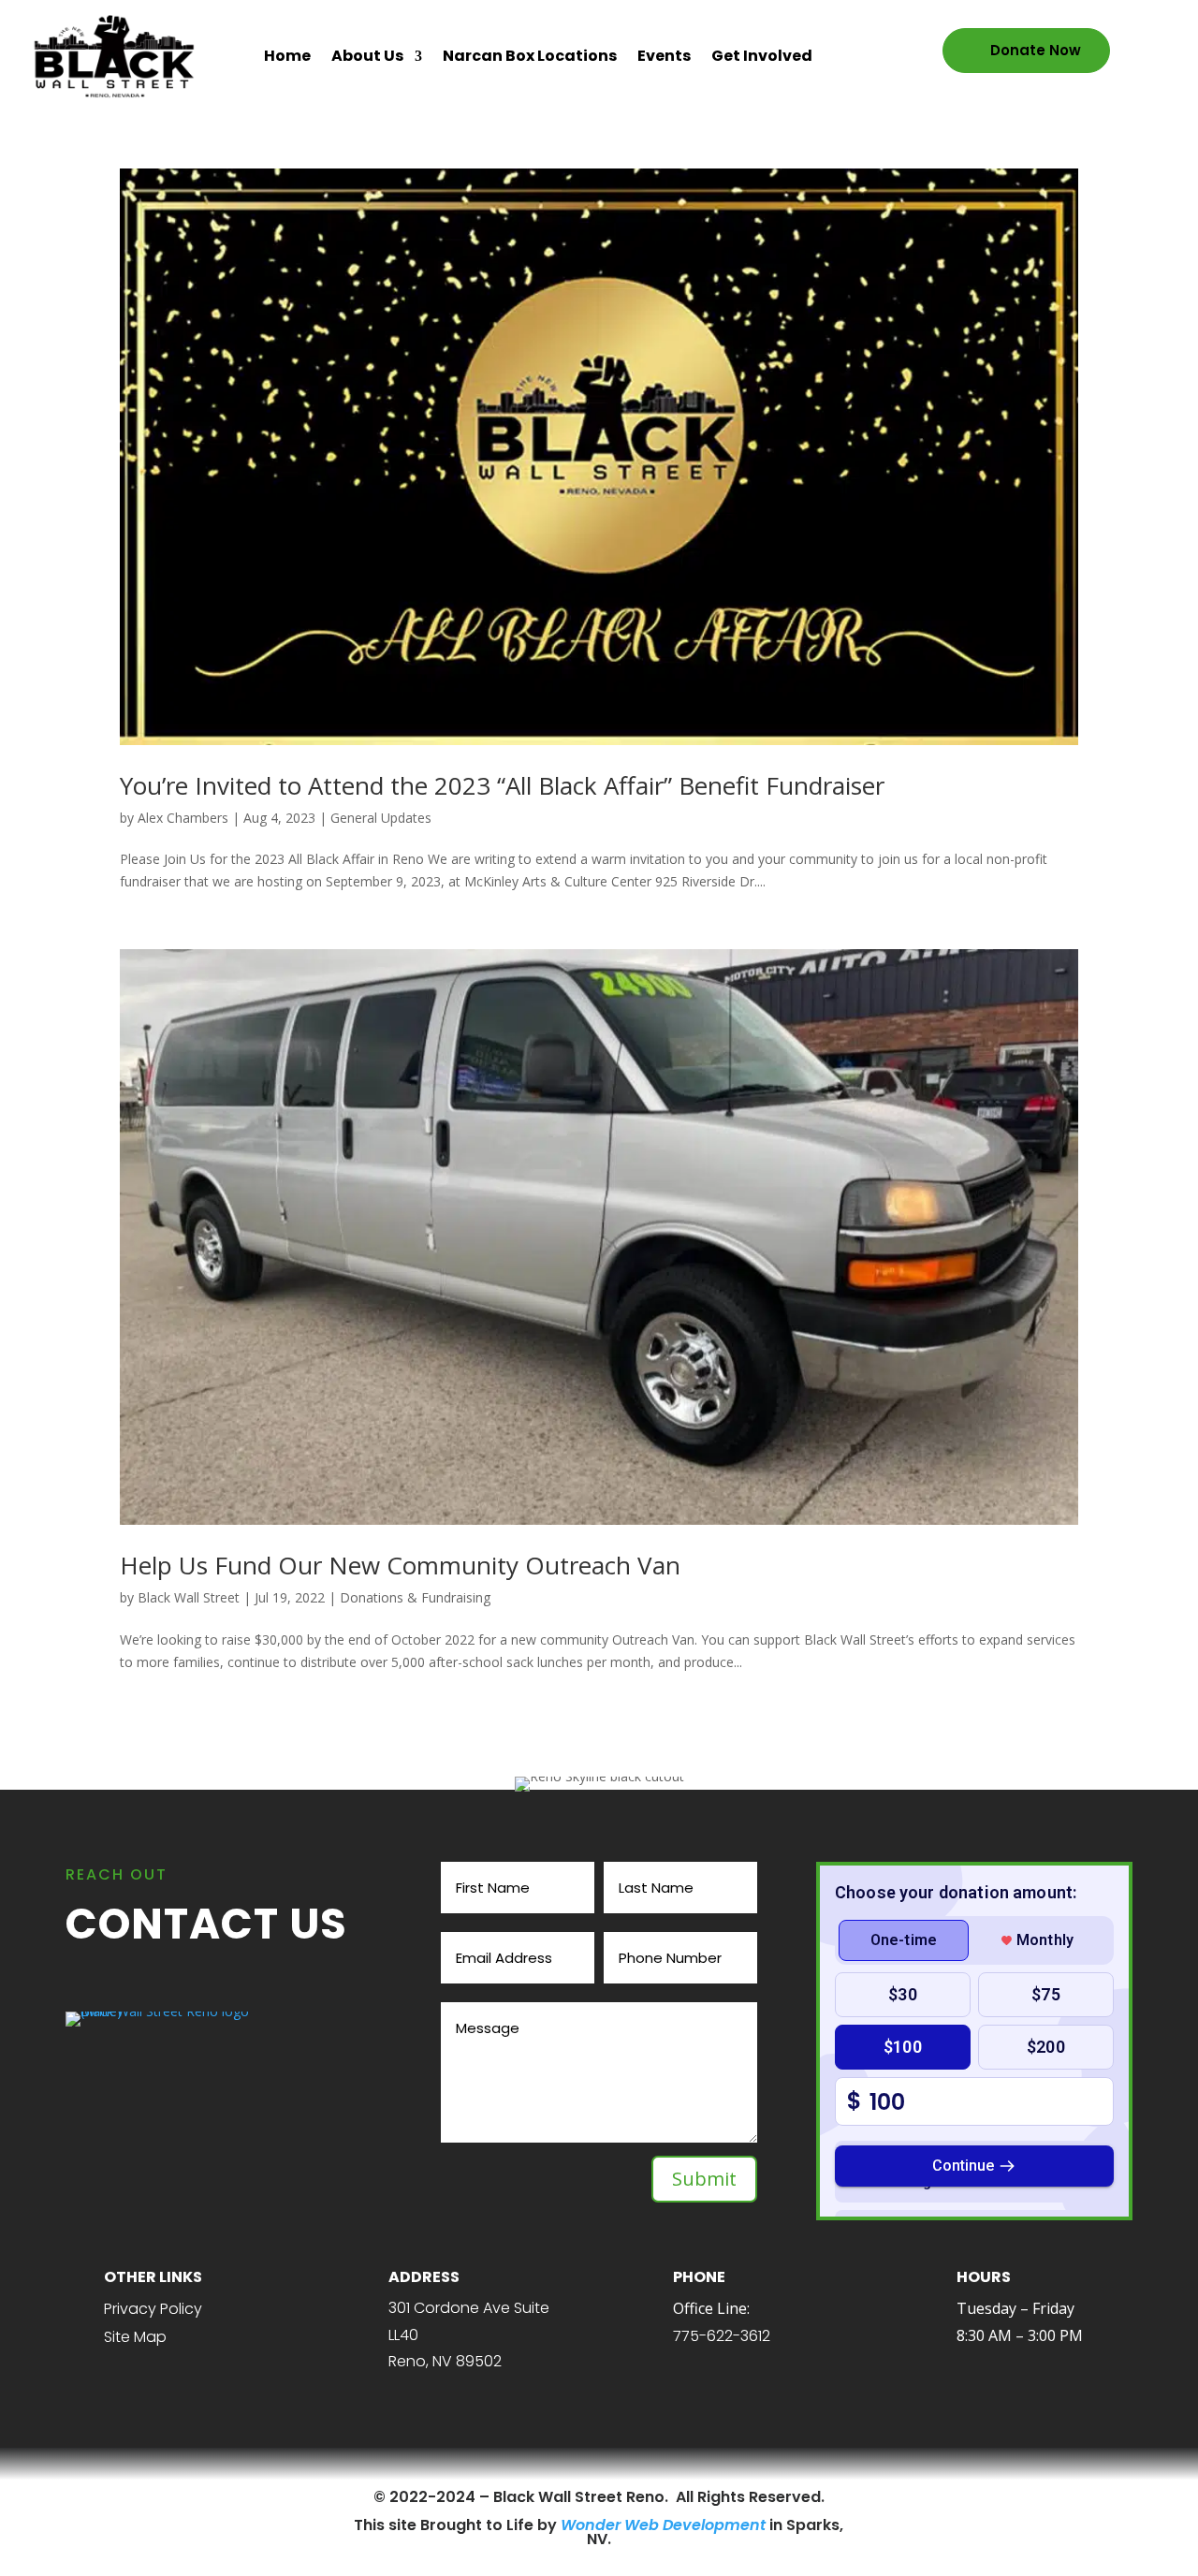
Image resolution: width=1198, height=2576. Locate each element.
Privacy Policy (153, 2309)
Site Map (135, 2337)
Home (287, 56)
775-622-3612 (722, 2336)
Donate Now (1036, 50)
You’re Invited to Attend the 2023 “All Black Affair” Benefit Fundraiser (502, 785)
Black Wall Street (189, 1597)
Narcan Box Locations (530, 56)
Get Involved (762, 56)
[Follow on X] (177, 2497)
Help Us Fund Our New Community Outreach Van (400, 1565)
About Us (367, 56)
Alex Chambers (183, 818)
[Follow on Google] (272, 2497)
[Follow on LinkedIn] (241, 2497)
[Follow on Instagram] (209, 2497)
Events (664, 56)
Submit (704, 2179)
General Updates (381, 818)
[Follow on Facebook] (145, 2497)
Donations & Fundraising (415, 1597)
